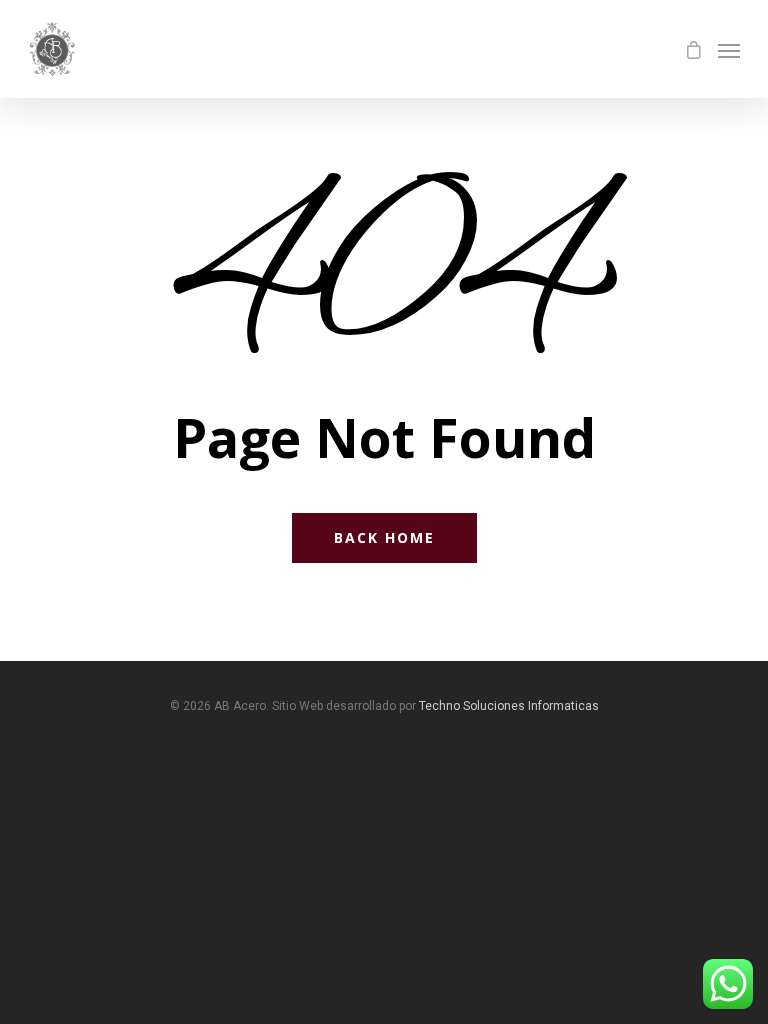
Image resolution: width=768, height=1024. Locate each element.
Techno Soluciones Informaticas (509, 706)
